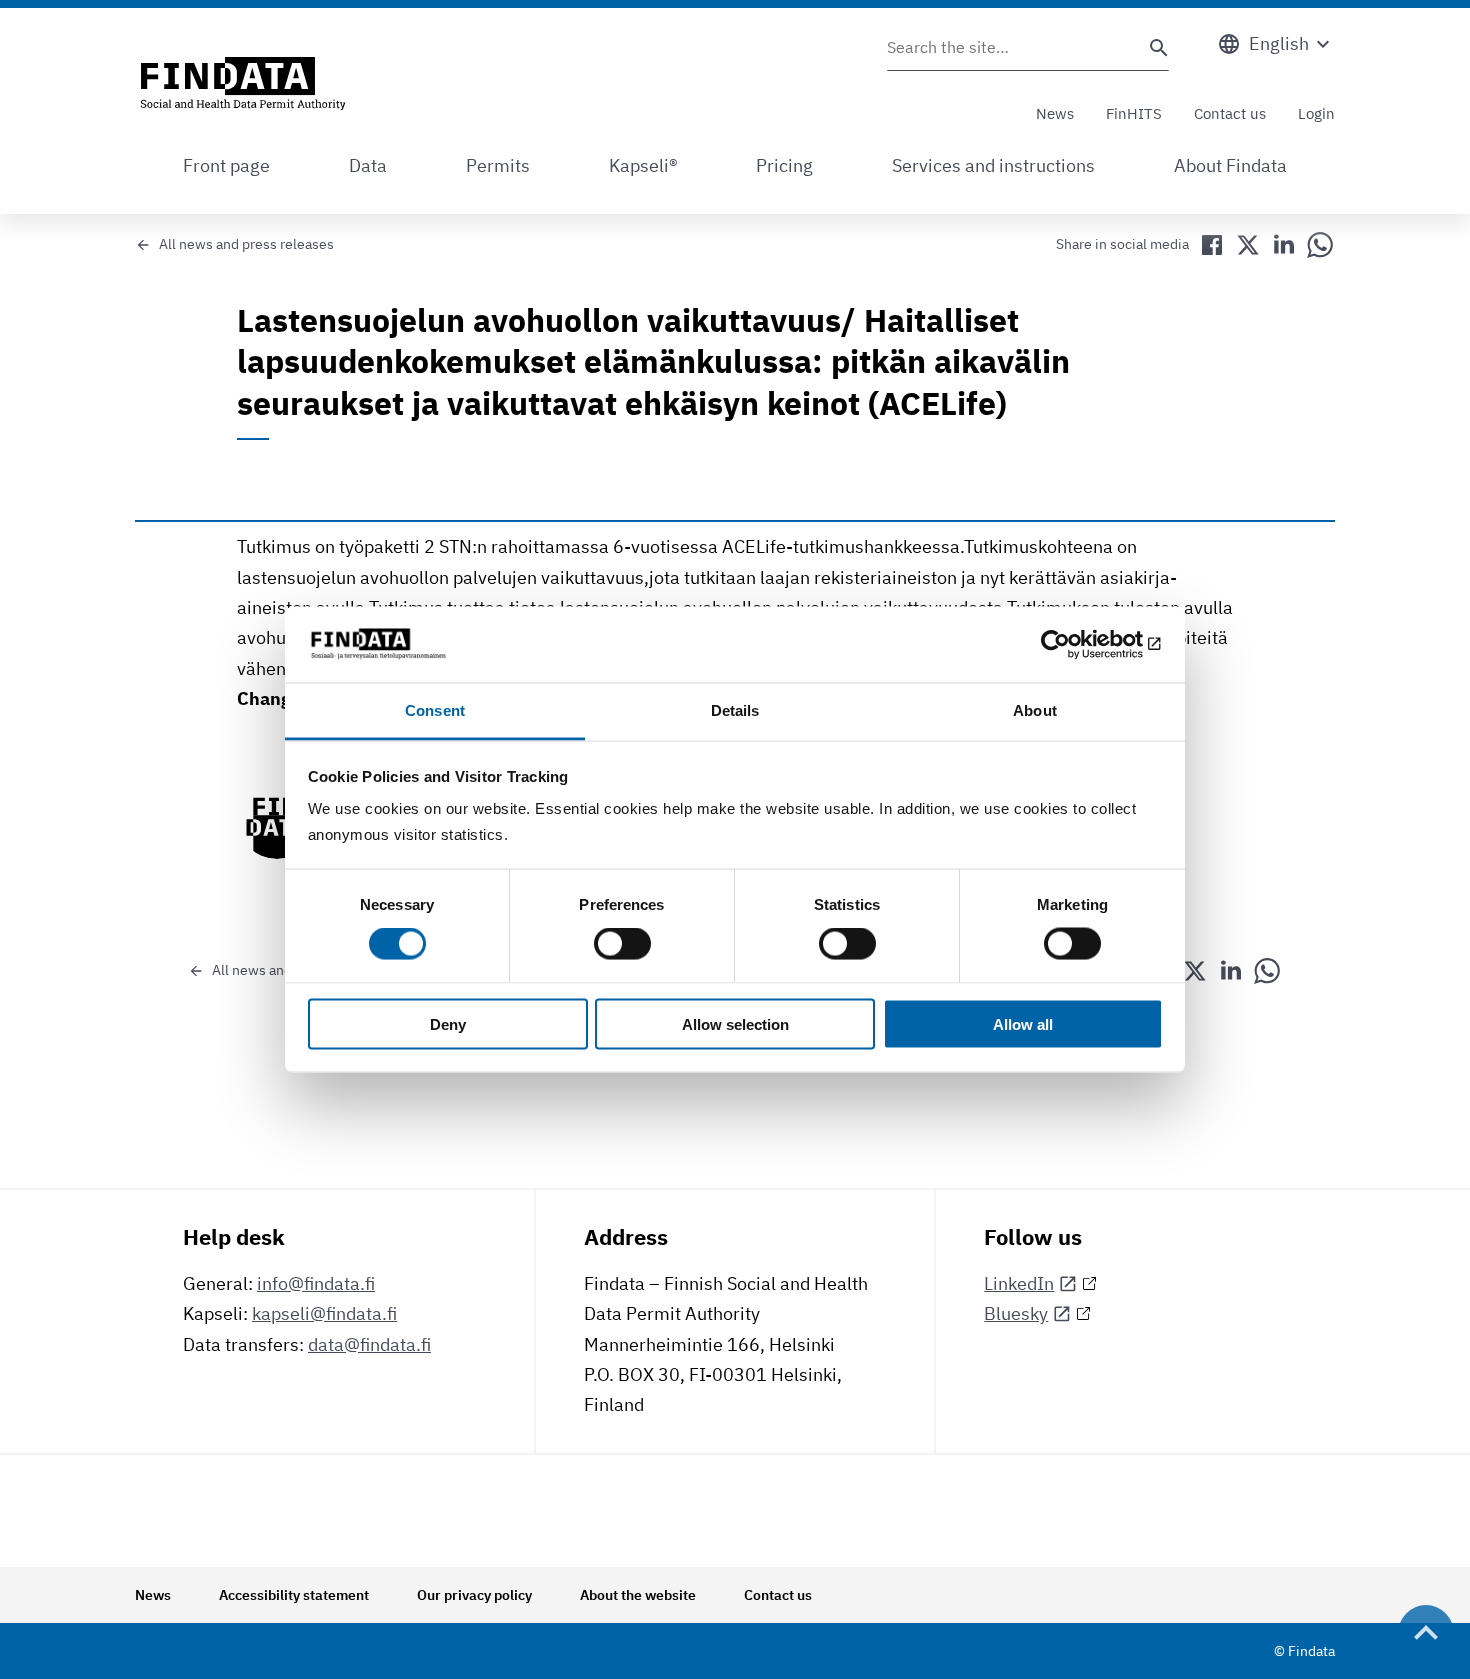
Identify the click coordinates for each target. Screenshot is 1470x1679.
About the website (638, 1595)
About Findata (1230, 165)
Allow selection (735, 1023)
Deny (448, 1023)
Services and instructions (993, 165)
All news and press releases (246, 244)
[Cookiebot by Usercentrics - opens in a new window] (1075, 644)
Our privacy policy (474, 1595)
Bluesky (1016, 1313)
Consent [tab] (435, 710)
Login (1316, 113)
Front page (226, 165)
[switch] (622, 944)
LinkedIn (1019, 1283)
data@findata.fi (369, 1344)
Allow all (1023, 1023)
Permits (498, 165)
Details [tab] (735, 710)
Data (368, 165)
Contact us (1230, 113)
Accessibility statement (294, 1595)
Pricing (784, 165)
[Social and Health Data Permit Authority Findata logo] (243, 85)
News (1055, 113)
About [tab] (1035, 710)
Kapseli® (643, 165)
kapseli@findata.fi (324, 1313)
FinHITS (1134, 113)
